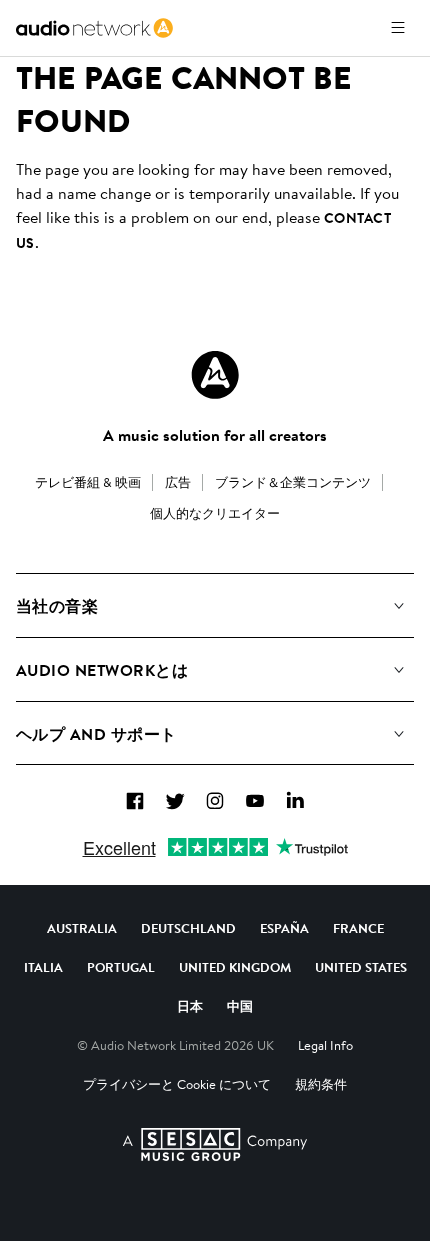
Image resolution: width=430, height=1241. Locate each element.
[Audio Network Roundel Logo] (215, 375)
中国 (240, 1006)
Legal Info (325, 1045)
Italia (43, 967)
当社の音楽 (57, 606)
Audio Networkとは (102, 670)
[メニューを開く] (398, 28)
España (284, 928)
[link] (94, 28)
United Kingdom (235, 967)
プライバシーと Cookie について (177, 1084)
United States (361, 967)
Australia (82, 928)
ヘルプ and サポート (96, 734)
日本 (190, 1006)
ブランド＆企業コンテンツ (293, 482)
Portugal (121, 967)
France (358, 928)
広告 (178, 482)
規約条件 (321, 1084)
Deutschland (188, 928)
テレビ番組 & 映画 (88, 482)
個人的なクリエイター (215, 513)
